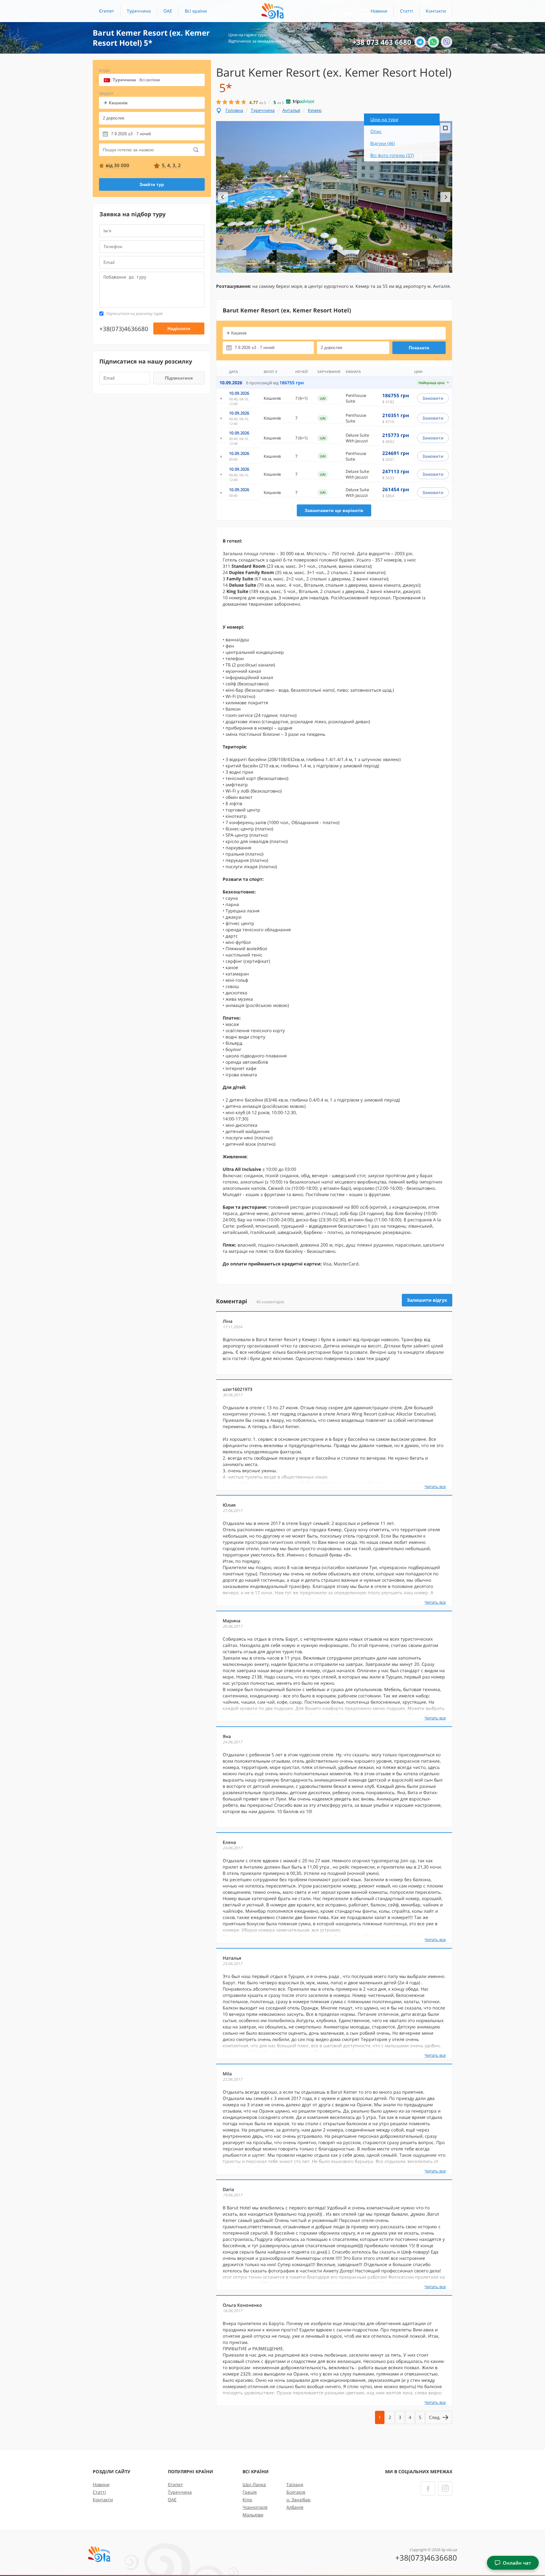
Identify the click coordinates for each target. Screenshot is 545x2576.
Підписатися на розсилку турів (134, 314)
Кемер (315, 110)
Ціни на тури (384, 119)
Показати (419, 348)
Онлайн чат (517, 2563)
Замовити (433, 398)
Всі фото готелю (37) (392, 155)
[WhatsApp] (433, 42)
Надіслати (179, 329)
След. (435, 2417)
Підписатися (179, 378)
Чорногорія (255, 2507)
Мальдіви (253, 2515)
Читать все (435, 1486)
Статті (407, 11)
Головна (234, 110)
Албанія (295, 2507)
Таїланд (295, 2484)
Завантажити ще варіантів (334, 510)
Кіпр (247, 2500)
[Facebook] (428, 2489)
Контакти (436, 11)
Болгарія (296, 2492)
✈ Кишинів (116, 103)
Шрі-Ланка (254, 2484)
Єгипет (107, 11)
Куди (105, 70)
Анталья (291, 110)
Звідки (106, 93)
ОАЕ (168, 11)
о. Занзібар (299, 2500)
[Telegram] (420, 42)
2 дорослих (114, 118)
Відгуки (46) (383, 143)
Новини (379, 11)
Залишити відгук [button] (427, 1300)
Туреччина (139, 11)
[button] (196, 11)
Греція (250, 2492)
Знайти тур (152, 184)
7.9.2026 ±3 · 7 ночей (131, 134)
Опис (376, 131)
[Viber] (447, 42)
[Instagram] (445, 2489)
